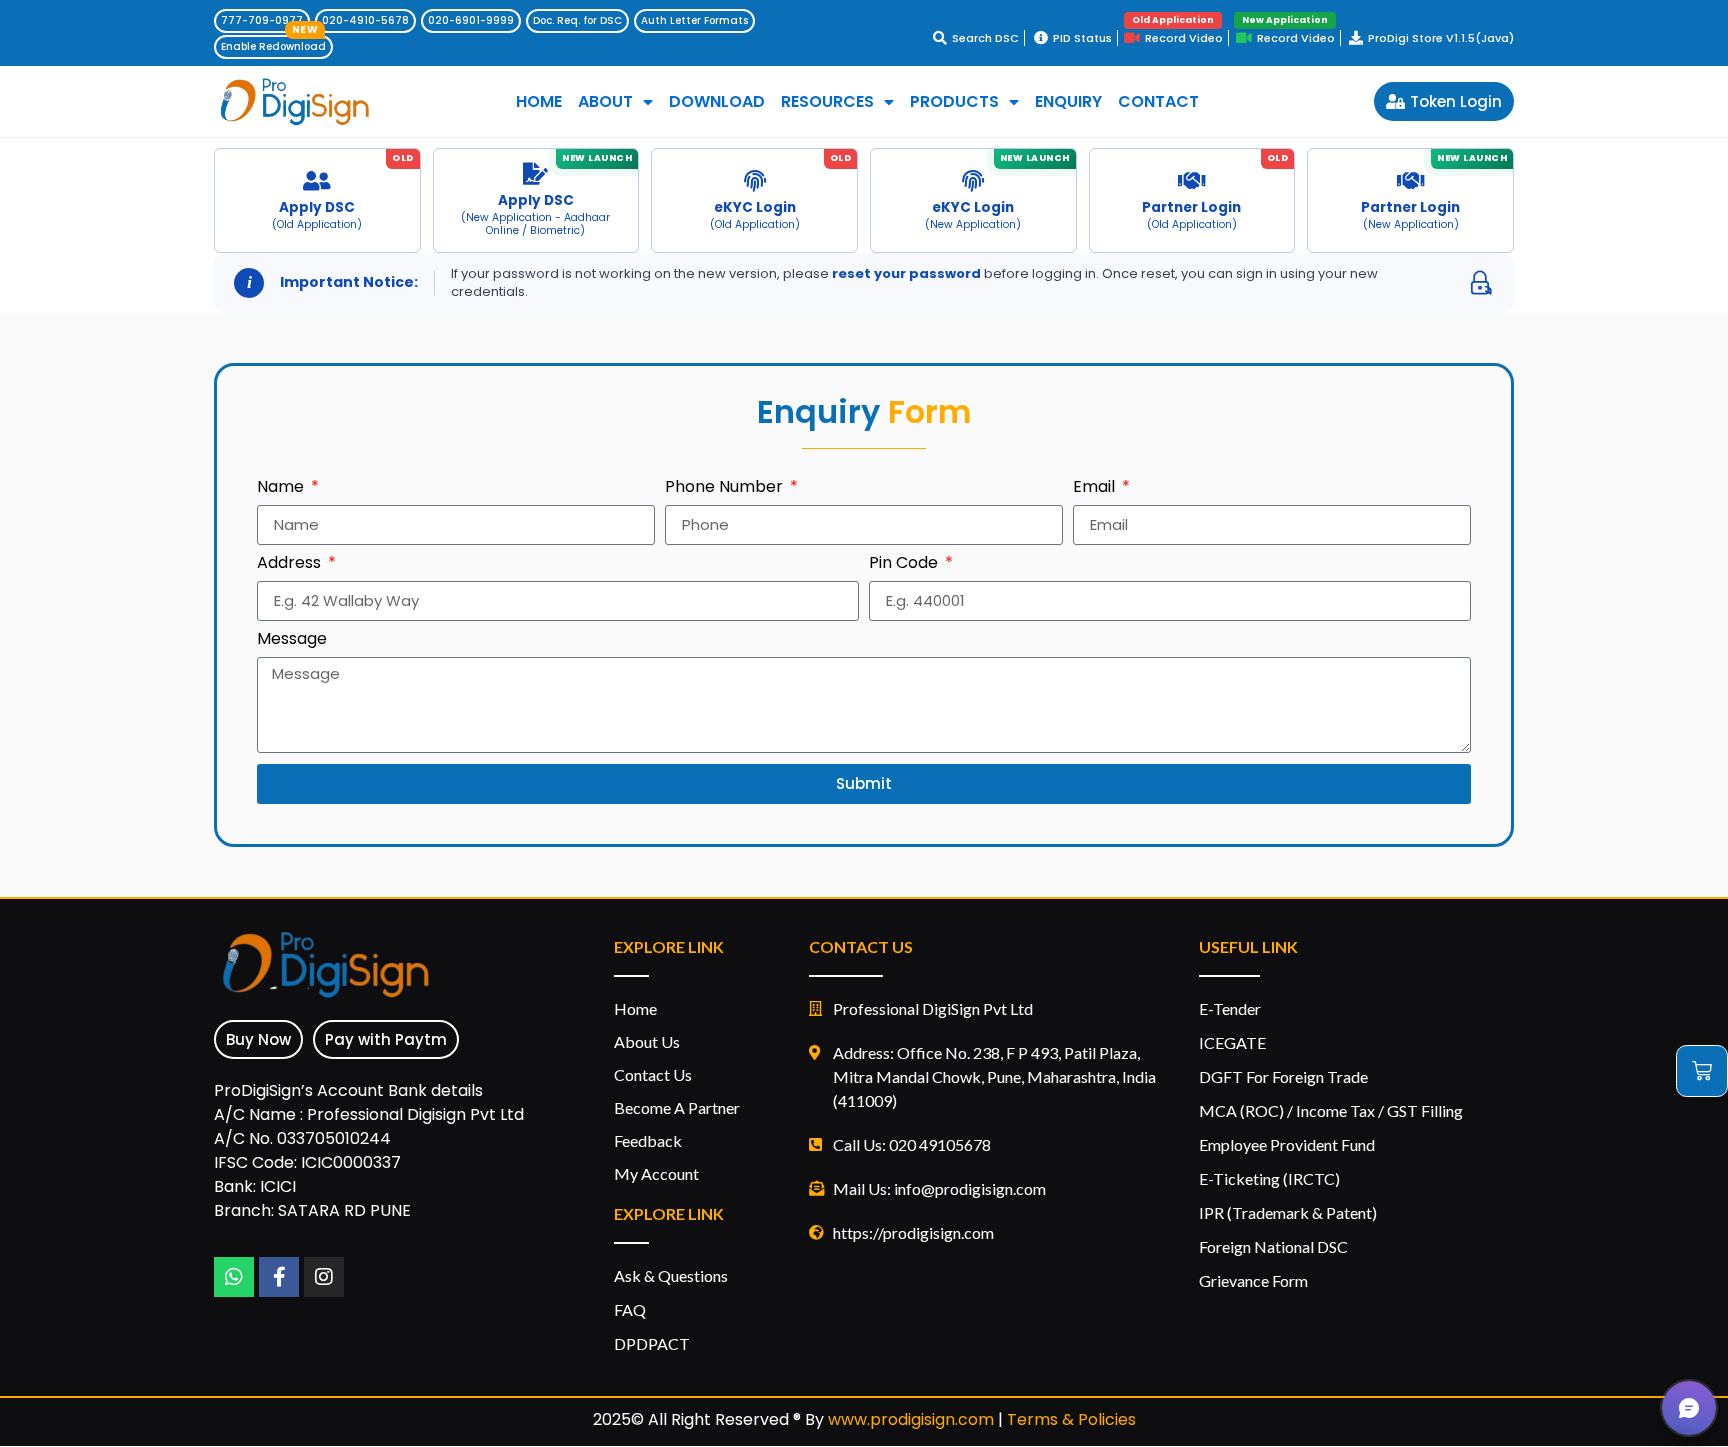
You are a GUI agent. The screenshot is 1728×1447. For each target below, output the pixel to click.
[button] (1689, 1408)
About (605, 102)
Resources (827, 102)
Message (292, 640)
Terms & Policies (1071, 1419)
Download (717, 102)
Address (291, 564)
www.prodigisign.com (911, 1419)
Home (539, 102)
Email (1096, 488)
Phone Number (726, 488)
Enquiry (1068, 102)
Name (282, 488)
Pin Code (905, 564)
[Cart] (1702, 1071)
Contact (1158, 102)
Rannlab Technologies (287, 1346)
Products (954, 102)
